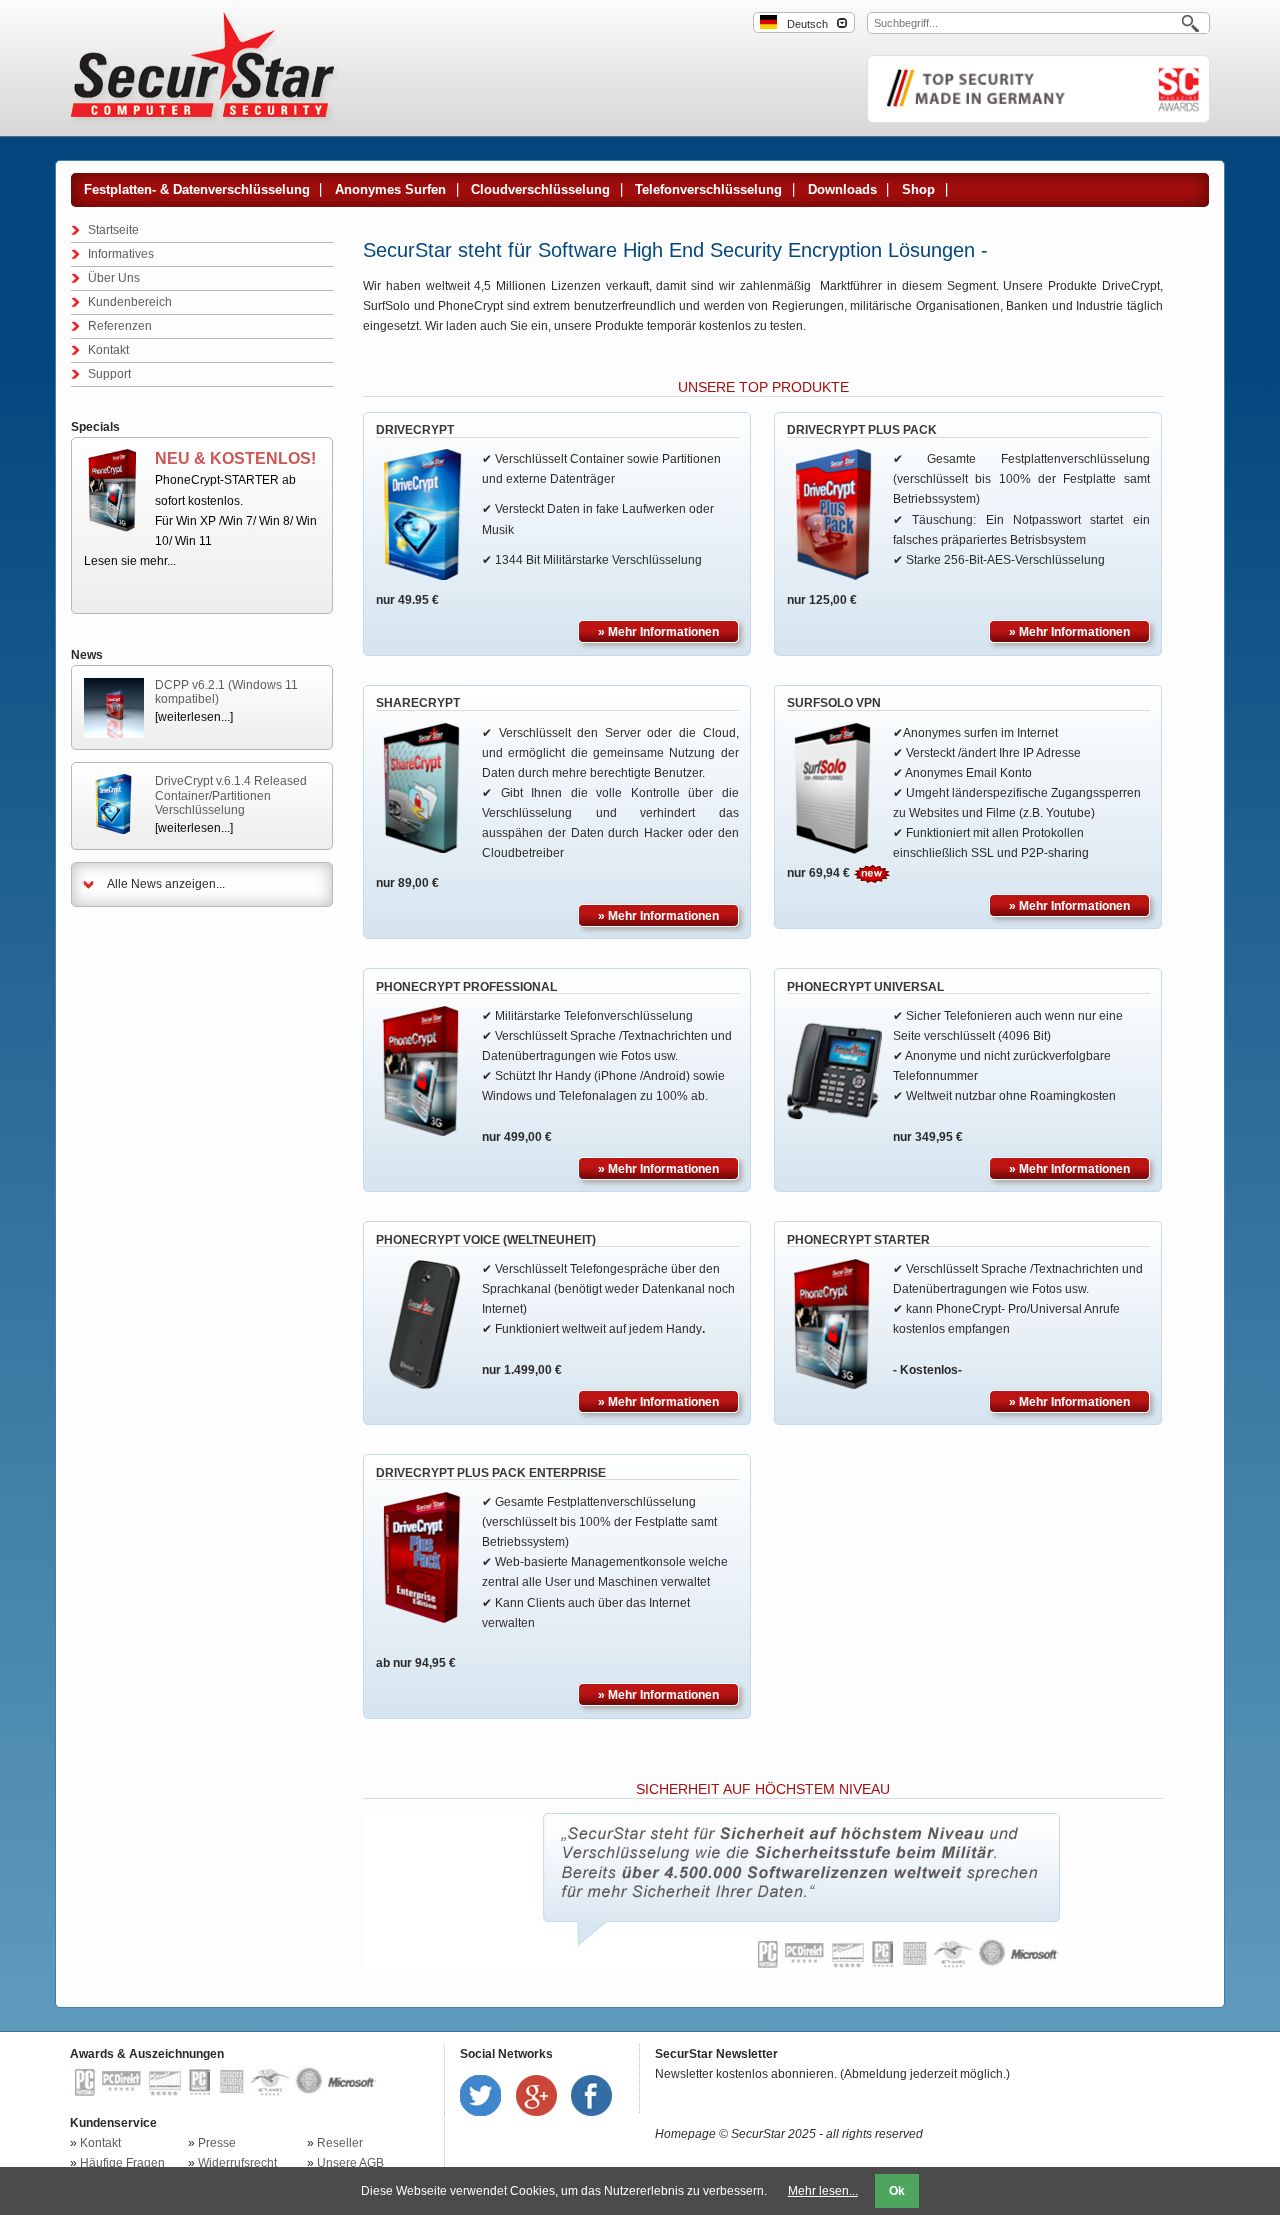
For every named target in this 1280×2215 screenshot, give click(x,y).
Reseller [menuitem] (340, 2143)
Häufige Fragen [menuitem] (122, 2163)
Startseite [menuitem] (113, 230)
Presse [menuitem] (217, 2143)
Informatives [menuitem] (121, 254)
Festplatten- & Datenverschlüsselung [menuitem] (197, 190)
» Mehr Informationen (658, 632)
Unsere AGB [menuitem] (350, 2163)
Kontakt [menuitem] (108, 350)
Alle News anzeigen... (166, 884)
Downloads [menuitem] (842, 190)
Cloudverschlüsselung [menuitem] (540, 190)
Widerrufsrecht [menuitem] (237, 2163)
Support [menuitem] (109, 374)
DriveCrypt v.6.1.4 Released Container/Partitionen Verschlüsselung (231, 795)
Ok (897, 2191)
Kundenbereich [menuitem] (130, 302)
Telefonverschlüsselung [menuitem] (708, 190)
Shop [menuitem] (918, 190)
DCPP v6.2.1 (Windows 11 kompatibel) (226, 692)
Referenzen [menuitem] (120, 326)
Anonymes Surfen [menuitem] (390, 190)
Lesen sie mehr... (130, 561)
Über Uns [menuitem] (114, 278)
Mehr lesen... (823, 2191)
